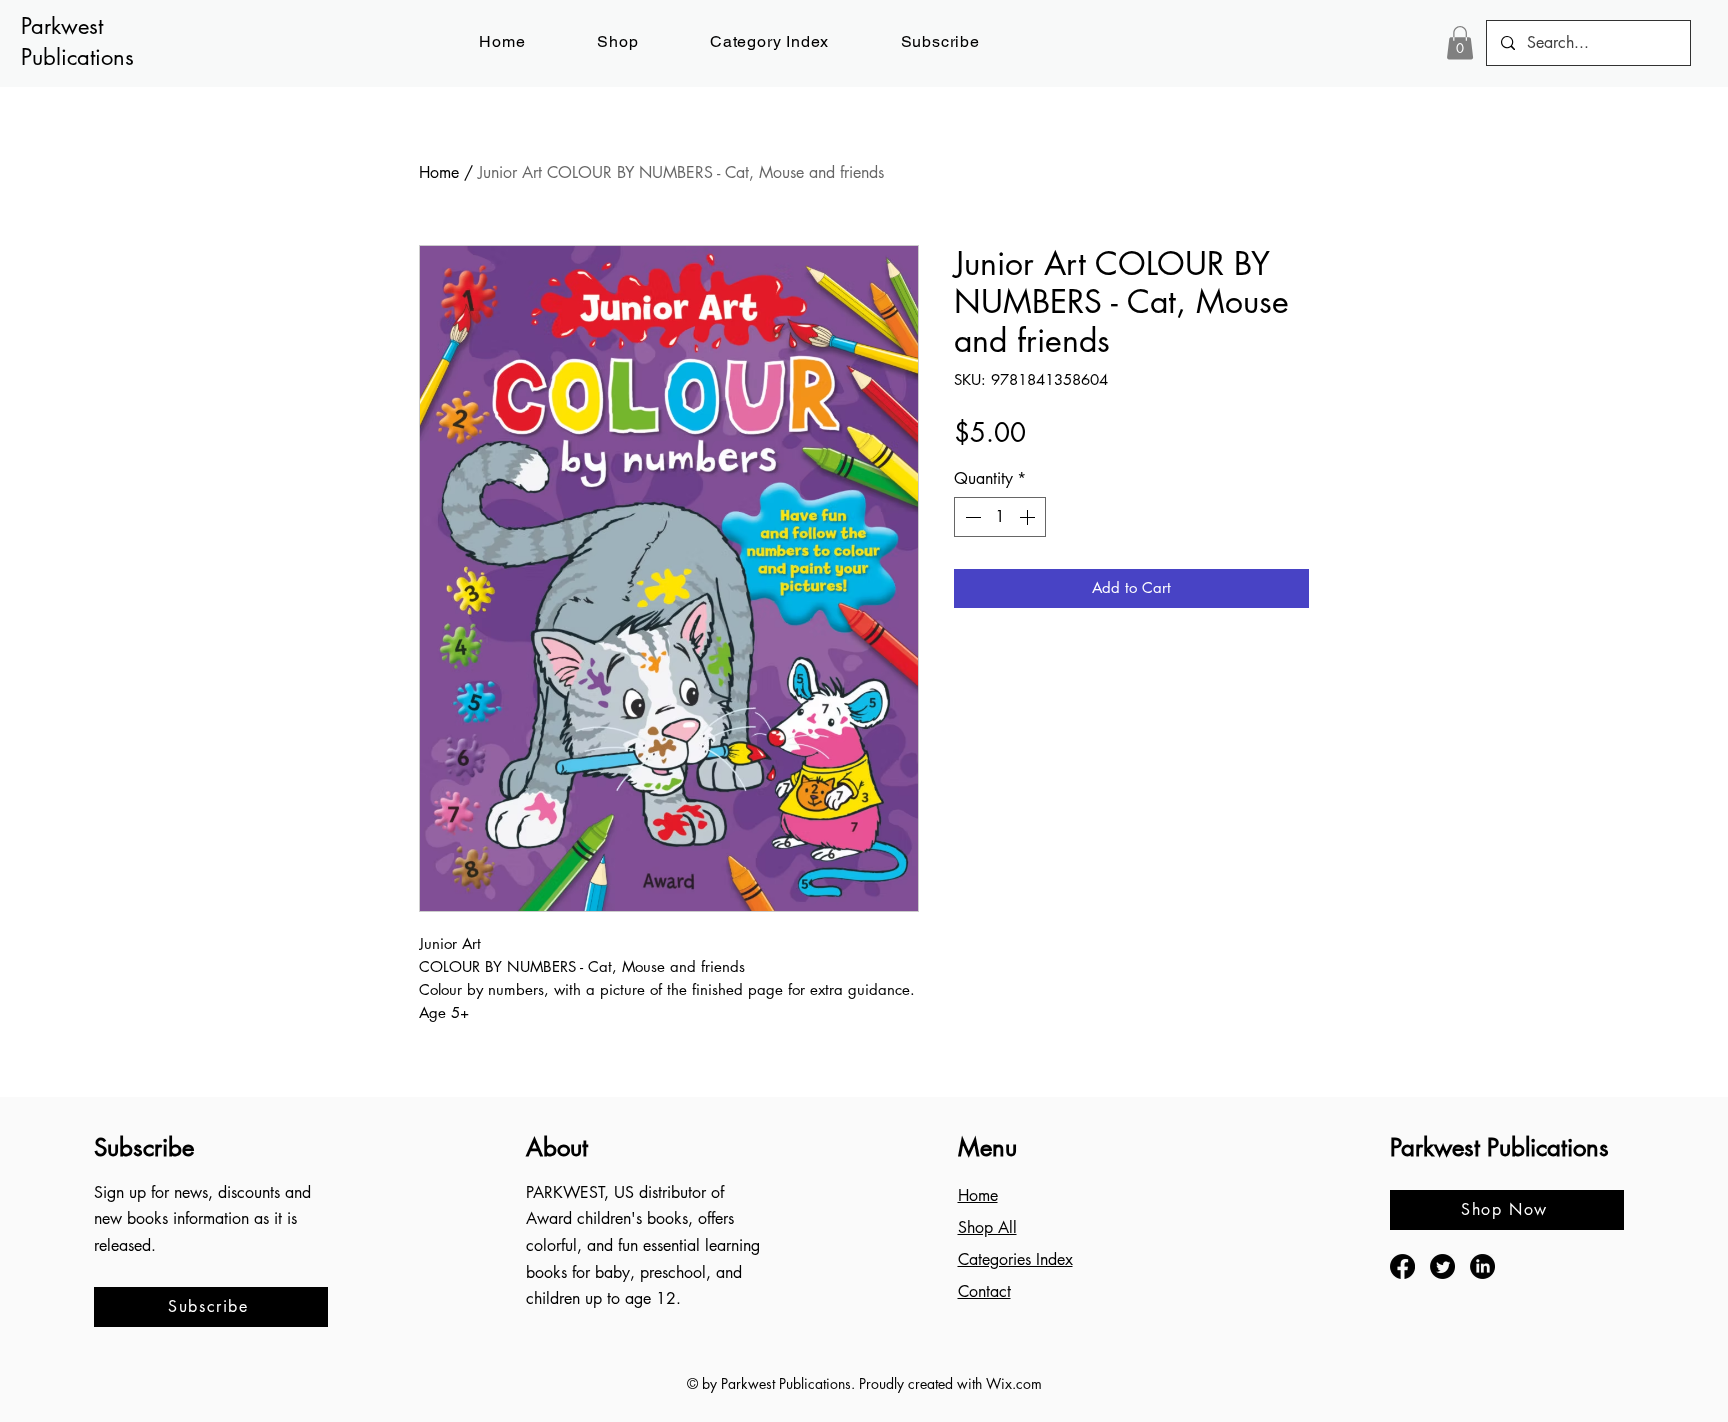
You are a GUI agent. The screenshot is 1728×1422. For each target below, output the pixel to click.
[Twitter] (1442, 1266)
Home (439, 172)
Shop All (987, 1227)
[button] (940, 41)
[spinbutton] (1000, 517)
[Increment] (1029, 517)
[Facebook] (1402, 1266)
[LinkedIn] (1482, 1266)
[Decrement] (971, 517)
